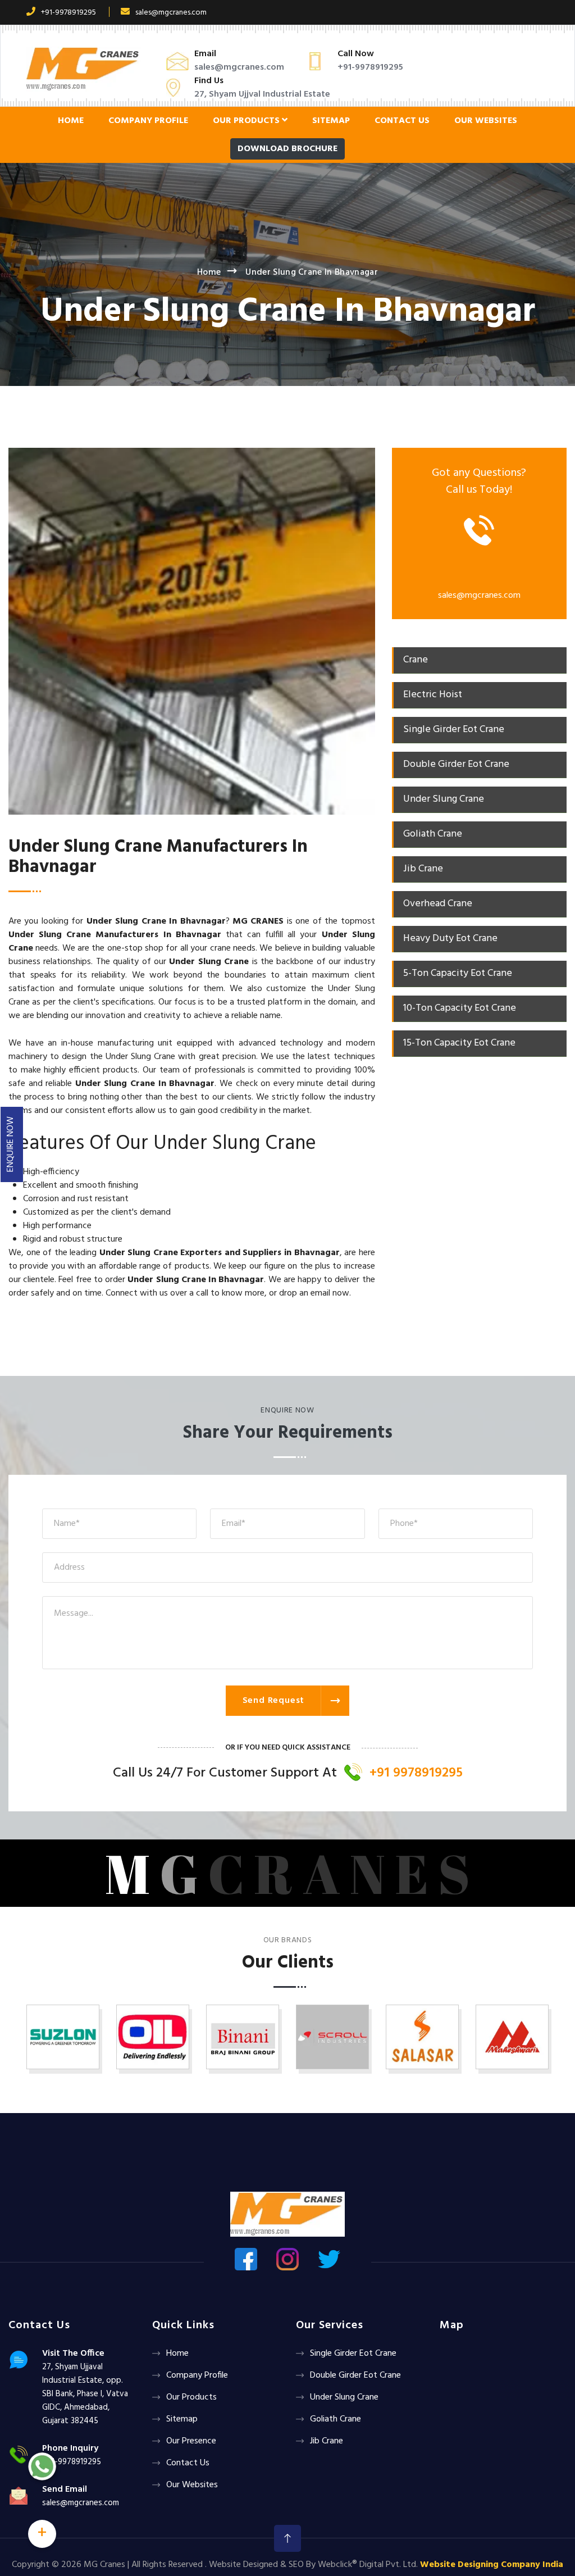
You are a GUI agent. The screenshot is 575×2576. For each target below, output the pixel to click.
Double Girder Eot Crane (355, 2375)
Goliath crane (336, 2419)
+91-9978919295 (69, 13)
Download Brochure (287, 149)
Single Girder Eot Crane (353, 2354)
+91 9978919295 (416, 1773)
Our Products (247, 121)
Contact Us (402, 121)
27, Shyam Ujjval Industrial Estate (262, 94)
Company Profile (148, 121)
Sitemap (331, 121)
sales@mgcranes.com (171, 13)
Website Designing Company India (492, 2565)
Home (71, 121)
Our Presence (191, 2441)
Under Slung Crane (344, 2397)
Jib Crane (327, 2441)
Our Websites (486, 121)
